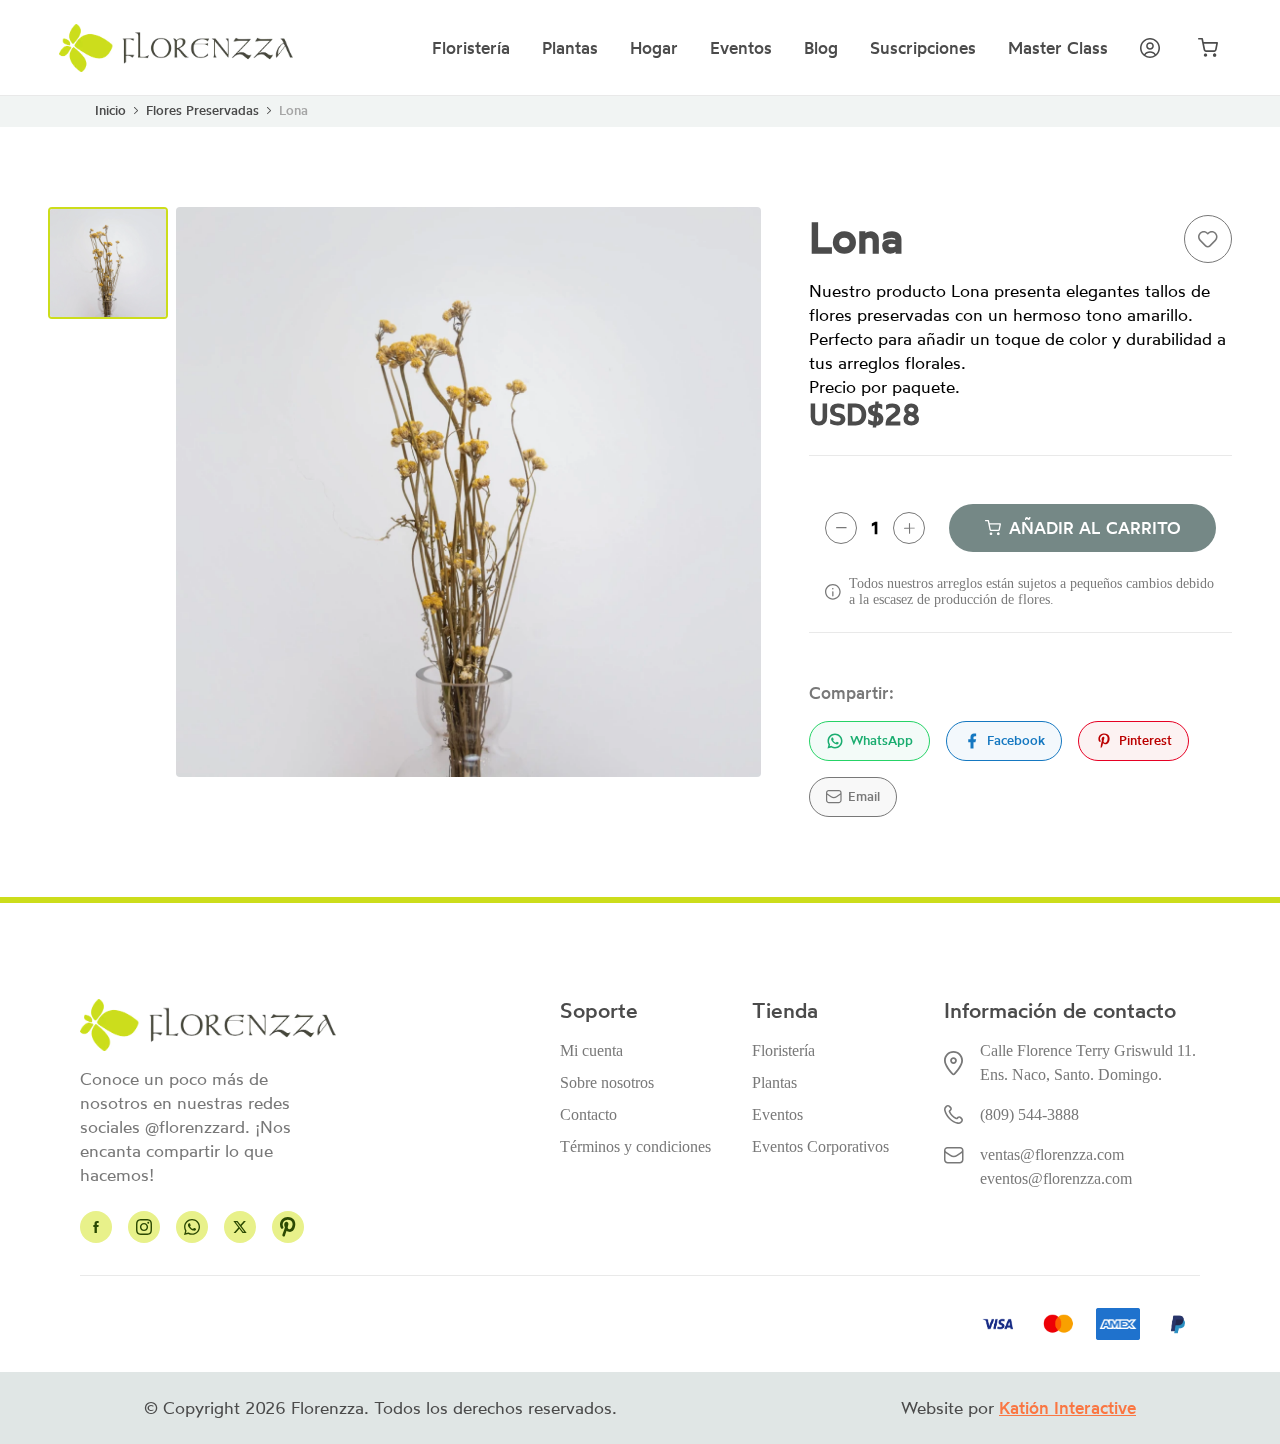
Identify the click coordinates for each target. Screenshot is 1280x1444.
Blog (821, 48)
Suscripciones (923, 48)
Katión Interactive (1067, 1408)
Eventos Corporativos (820, 1146)
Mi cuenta (591, 1050)
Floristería (471, 48)
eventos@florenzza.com (1056, 1178)
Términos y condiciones (635, 1146)
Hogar (654, 48)
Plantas (570, 48)
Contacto (588, 1114)
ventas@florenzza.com (1052, 1154)
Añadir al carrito (1095, 528)
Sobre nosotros (607, 1082)
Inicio (110, 110)
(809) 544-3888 (1029, 1114)
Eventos (741, 48)
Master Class (1058, 48)
